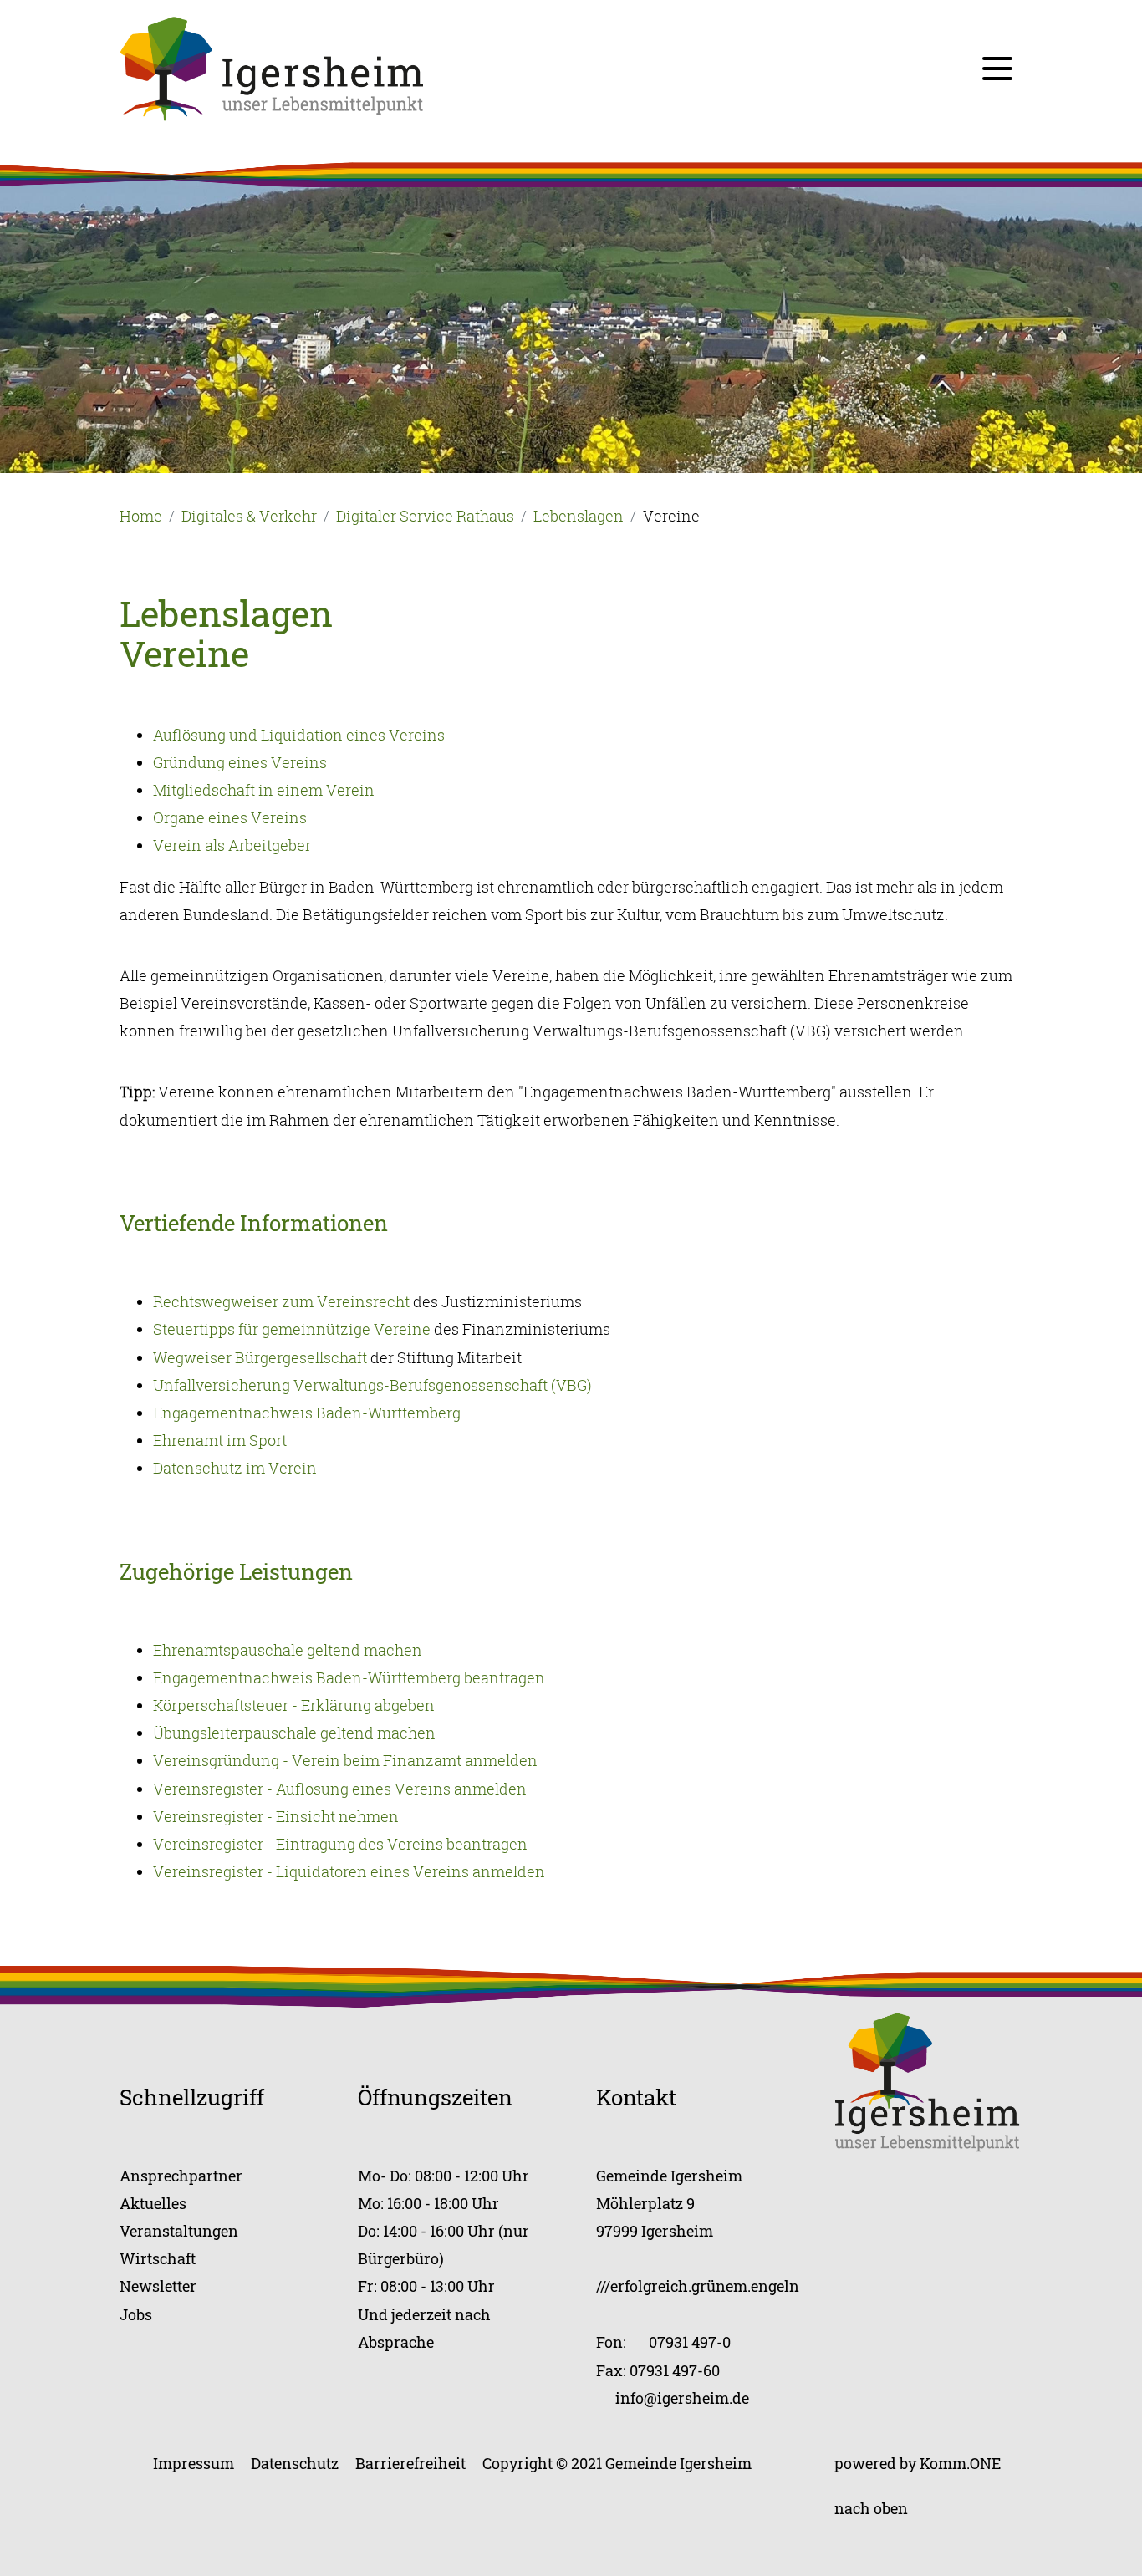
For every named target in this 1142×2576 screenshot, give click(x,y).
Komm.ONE (960, 2463)
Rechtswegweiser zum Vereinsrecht (281, 1301)
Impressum (194, 2463)
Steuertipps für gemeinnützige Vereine (292, 1329)
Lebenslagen (579, 516)
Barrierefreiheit (410, 2463)
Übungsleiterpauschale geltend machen (294, 1733)
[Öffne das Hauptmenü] (997, 69)
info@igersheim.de (682, 2398)
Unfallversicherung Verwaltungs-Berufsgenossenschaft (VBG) (372, 1385)
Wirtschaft (158, 2258)
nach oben (871, 2508)
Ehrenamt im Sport (220, 1440)
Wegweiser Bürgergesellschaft (260, 1357)
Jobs (136, 2314)
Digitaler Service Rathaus (425, 516)
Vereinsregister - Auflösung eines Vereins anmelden (340, 1789)
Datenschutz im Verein (235, 1468)
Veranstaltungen (179, 2231)
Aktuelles (153, 2203)
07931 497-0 (690, 2342)
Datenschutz (295, 2463)
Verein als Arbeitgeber (232, 845)
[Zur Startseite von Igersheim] (272, 67)
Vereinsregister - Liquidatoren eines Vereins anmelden (349, 1871)
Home (141, 516)
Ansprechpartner (181, 2176)
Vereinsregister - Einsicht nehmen (276, 1816)
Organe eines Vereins (230, 817)
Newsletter (158, 2286)
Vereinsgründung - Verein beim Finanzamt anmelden (345, 1760)
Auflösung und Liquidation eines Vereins (299, 735)
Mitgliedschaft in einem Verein (264, 790)
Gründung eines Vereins (240, 762)
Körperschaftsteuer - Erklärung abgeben (294, 1705)
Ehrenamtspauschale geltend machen (288, 1650)
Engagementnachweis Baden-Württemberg (307, 1413)
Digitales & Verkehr (249, 516)
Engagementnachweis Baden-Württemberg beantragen (349, 1677)
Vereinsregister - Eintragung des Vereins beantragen (340, 1844)
